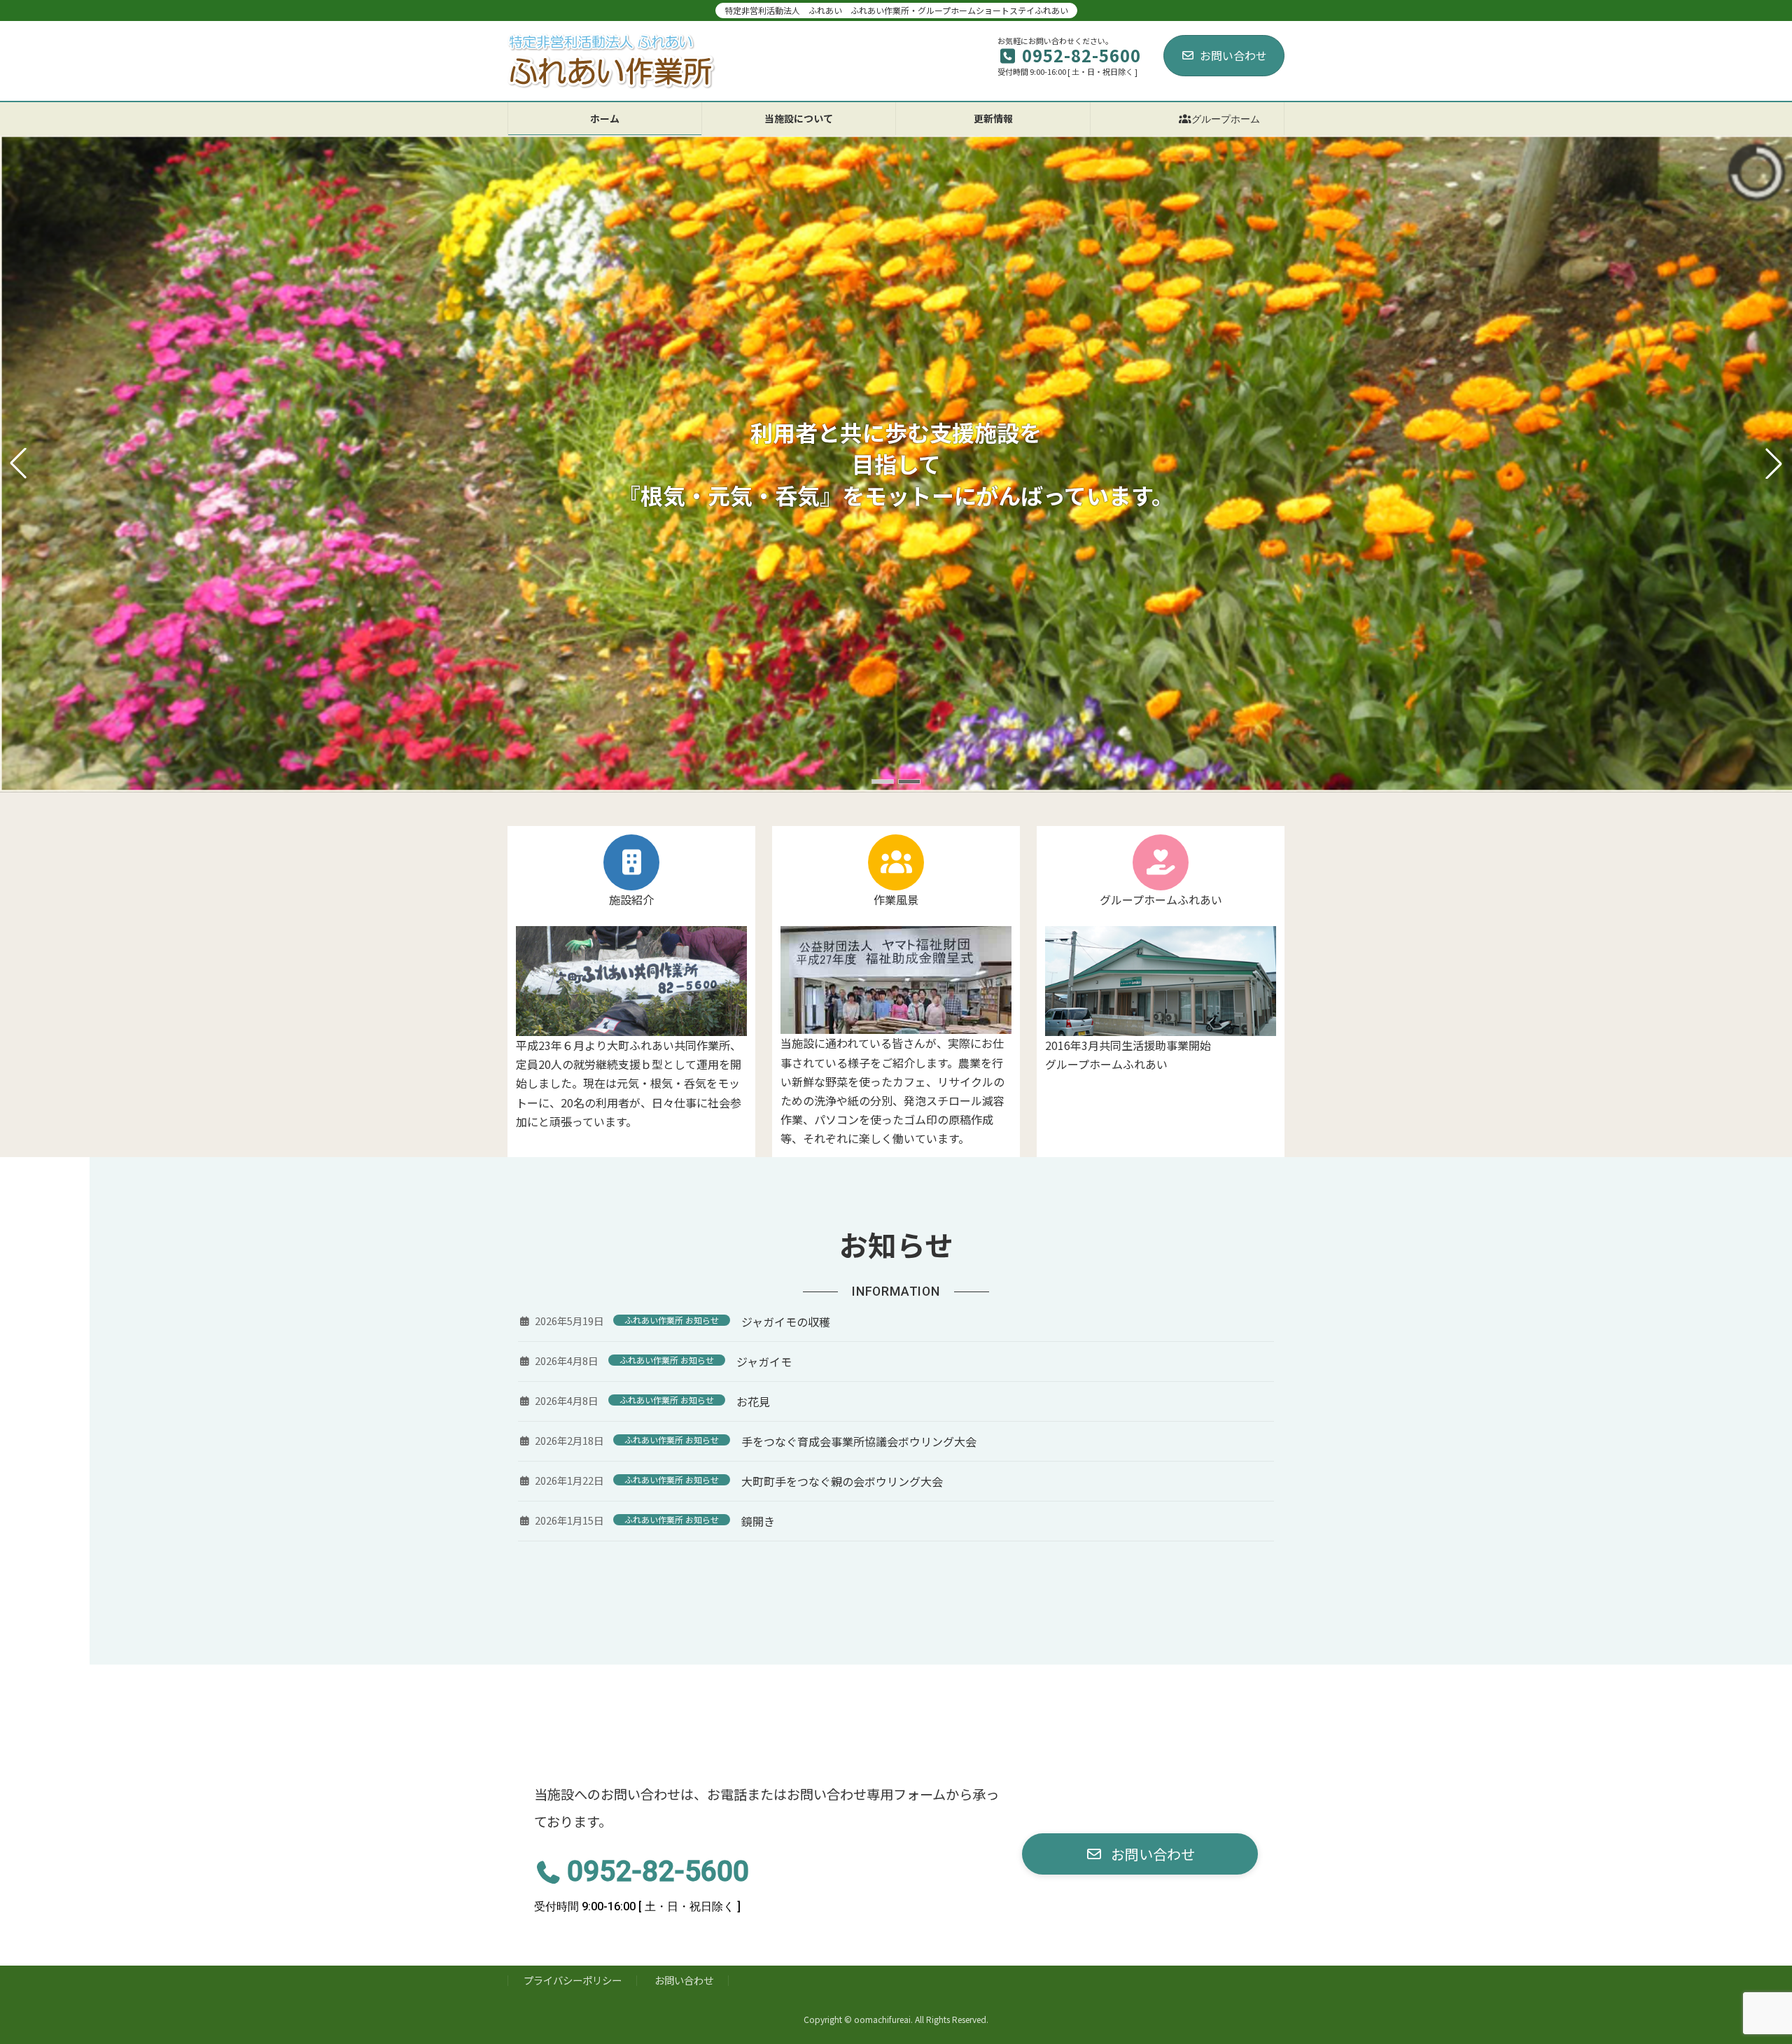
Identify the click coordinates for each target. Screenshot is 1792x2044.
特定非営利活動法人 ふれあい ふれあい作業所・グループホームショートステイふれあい (896, 10)
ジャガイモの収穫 (786, 1322)
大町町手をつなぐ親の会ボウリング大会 (842, 1481)
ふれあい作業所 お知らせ (672, 1320)
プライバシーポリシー (573, 1980)
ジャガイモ (764, 1361)
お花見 (753, 1401)
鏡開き (758, 1521)
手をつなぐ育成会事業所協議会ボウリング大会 (859, 1441)
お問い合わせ (1233, 55)
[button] (883, 782)
